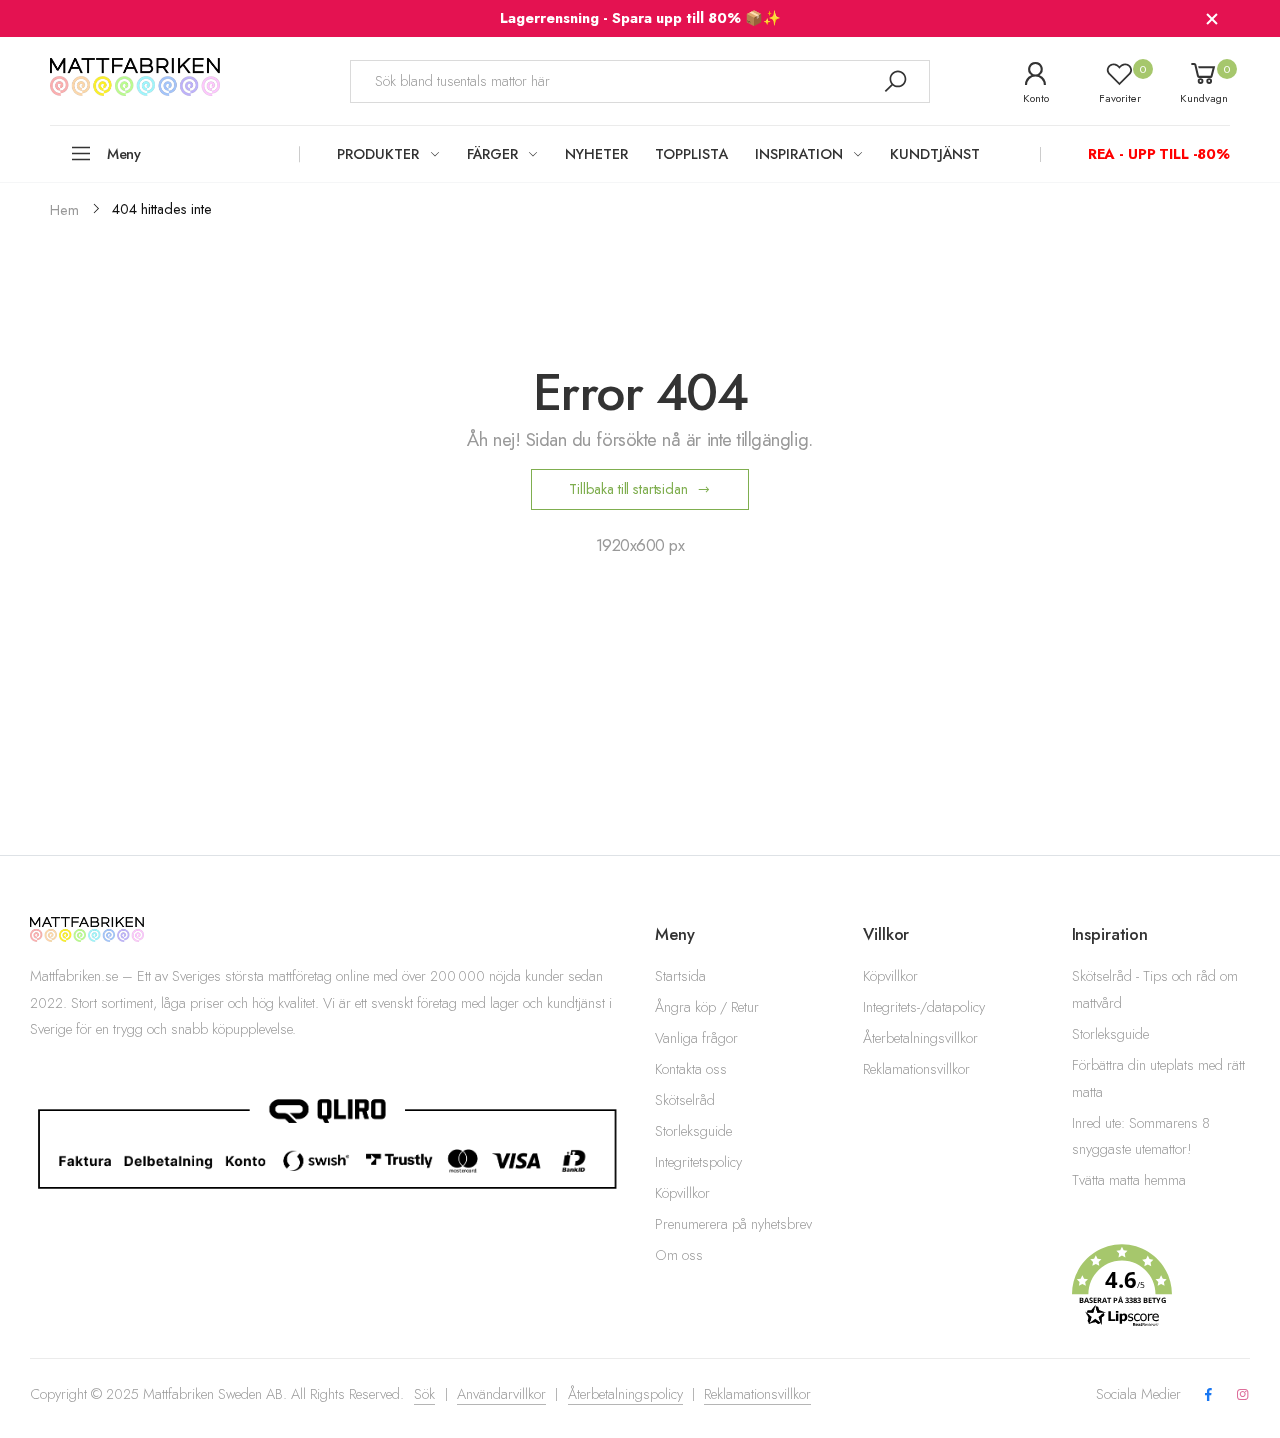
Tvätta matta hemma (1129, 1180)
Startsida (680, 976)
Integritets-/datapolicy (924, 1007)
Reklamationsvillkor (916, 1069)
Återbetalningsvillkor (920, 1038)
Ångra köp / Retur (707, 1007)
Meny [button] (124, 154)
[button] (1161, 1286)
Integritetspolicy (698, 1162)
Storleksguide (693, 1131)
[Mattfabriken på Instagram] (1243, 1395)
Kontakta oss (691, 1069)
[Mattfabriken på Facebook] (1208, 1395)
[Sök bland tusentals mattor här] (895, 81)
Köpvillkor (682, 1193)
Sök (424, 1394)
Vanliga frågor (696, 1038)
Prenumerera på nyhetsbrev (733, 1224)
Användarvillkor (501, 1394)
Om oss (679, 1255)
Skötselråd (685, 1100)
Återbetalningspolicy (625, 1394)
